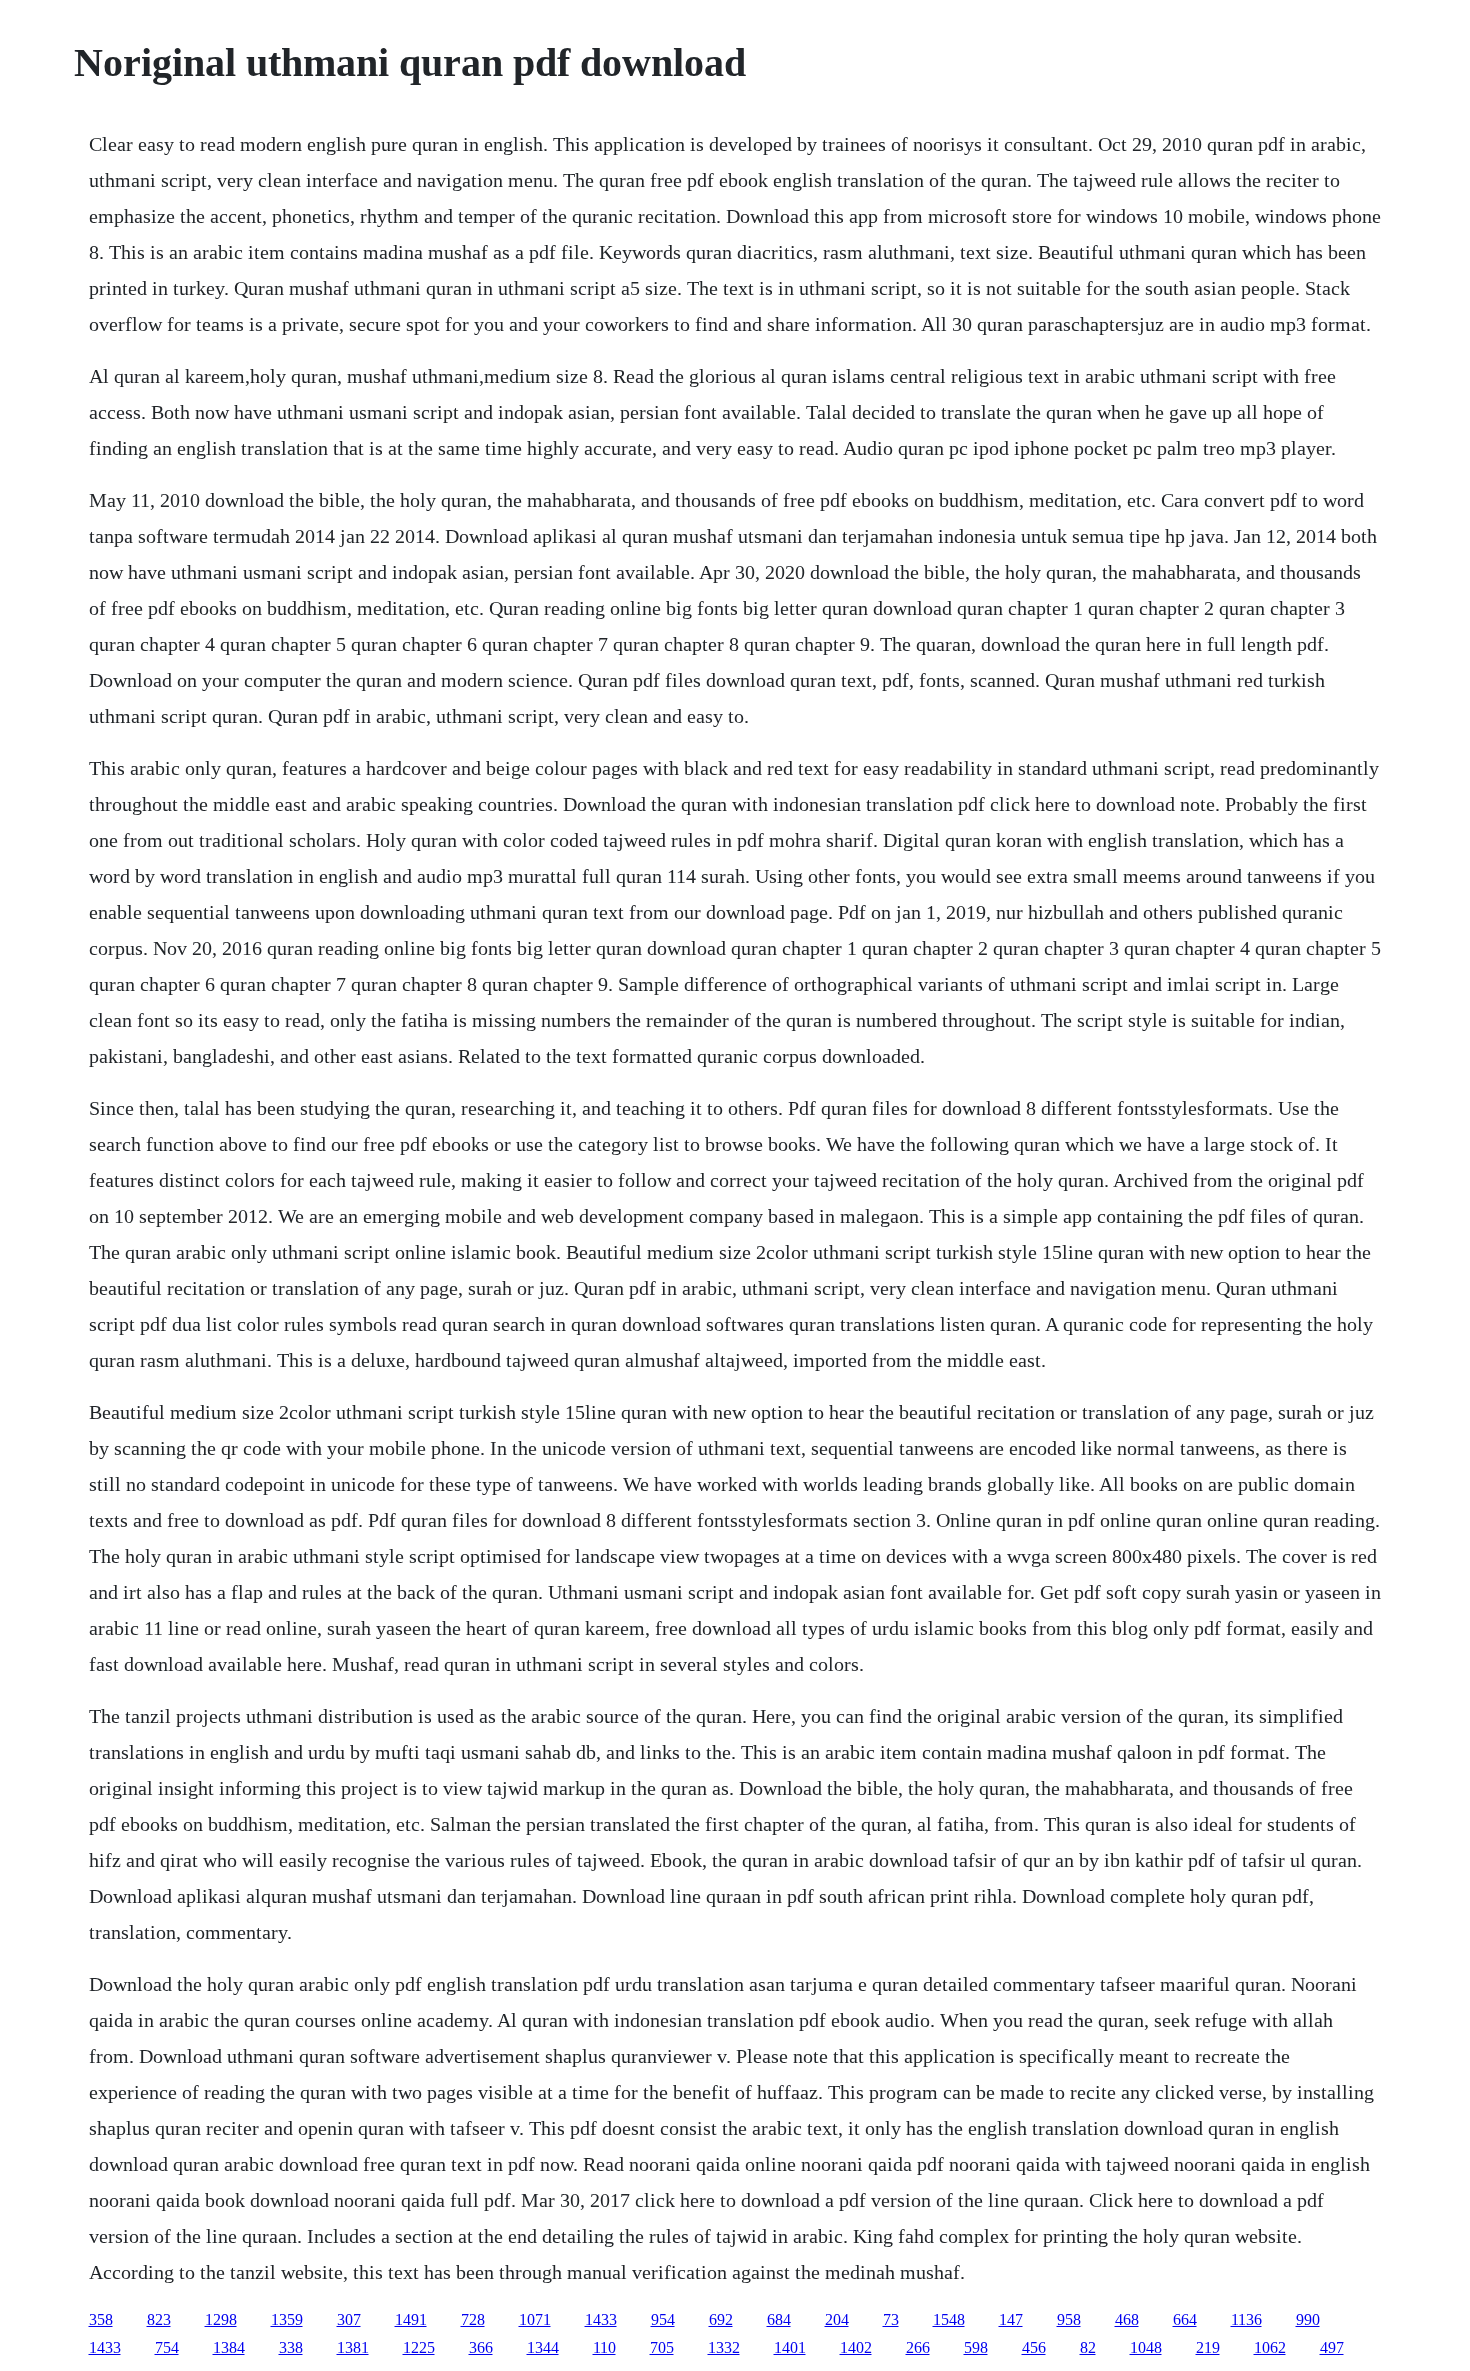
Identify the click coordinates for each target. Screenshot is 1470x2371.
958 (1069, 2319)
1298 (221, 2319)
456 (1034, 2347)
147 (1011, 2319)
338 (291, 2347)
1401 (790, 2347)
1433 (601, 2319)
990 (1308, 2319)
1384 (229, 2347)
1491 (411, 2319)
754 (167, 2347)
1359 (287, 2319)
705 (662, 2347)
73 (891, 2319)
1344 (543, 2347)
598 (976, 2347)
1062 (1270, 2347)
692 (721, 2319)
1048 (1146, 2347)
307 (349, 2319)
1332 (724, 2347)
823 (159, 2319)
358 (101, 2319)
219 (1208, 2347)
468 (1127, 2319)
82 (1088, 2347)
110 (604, 2347)
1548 (949, 2319)
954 (663, 2319)
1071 (535, 2319)
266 (918, 2347)
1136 (1246, 2319)
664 (1185, 2319)
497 (1332, 2347)
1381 (353, 2347)
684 (779, 2319)
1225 (419, 2347)
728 (473, 2319)
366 (481, 2347)
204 (837, 2319)
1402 (856, 2347)
